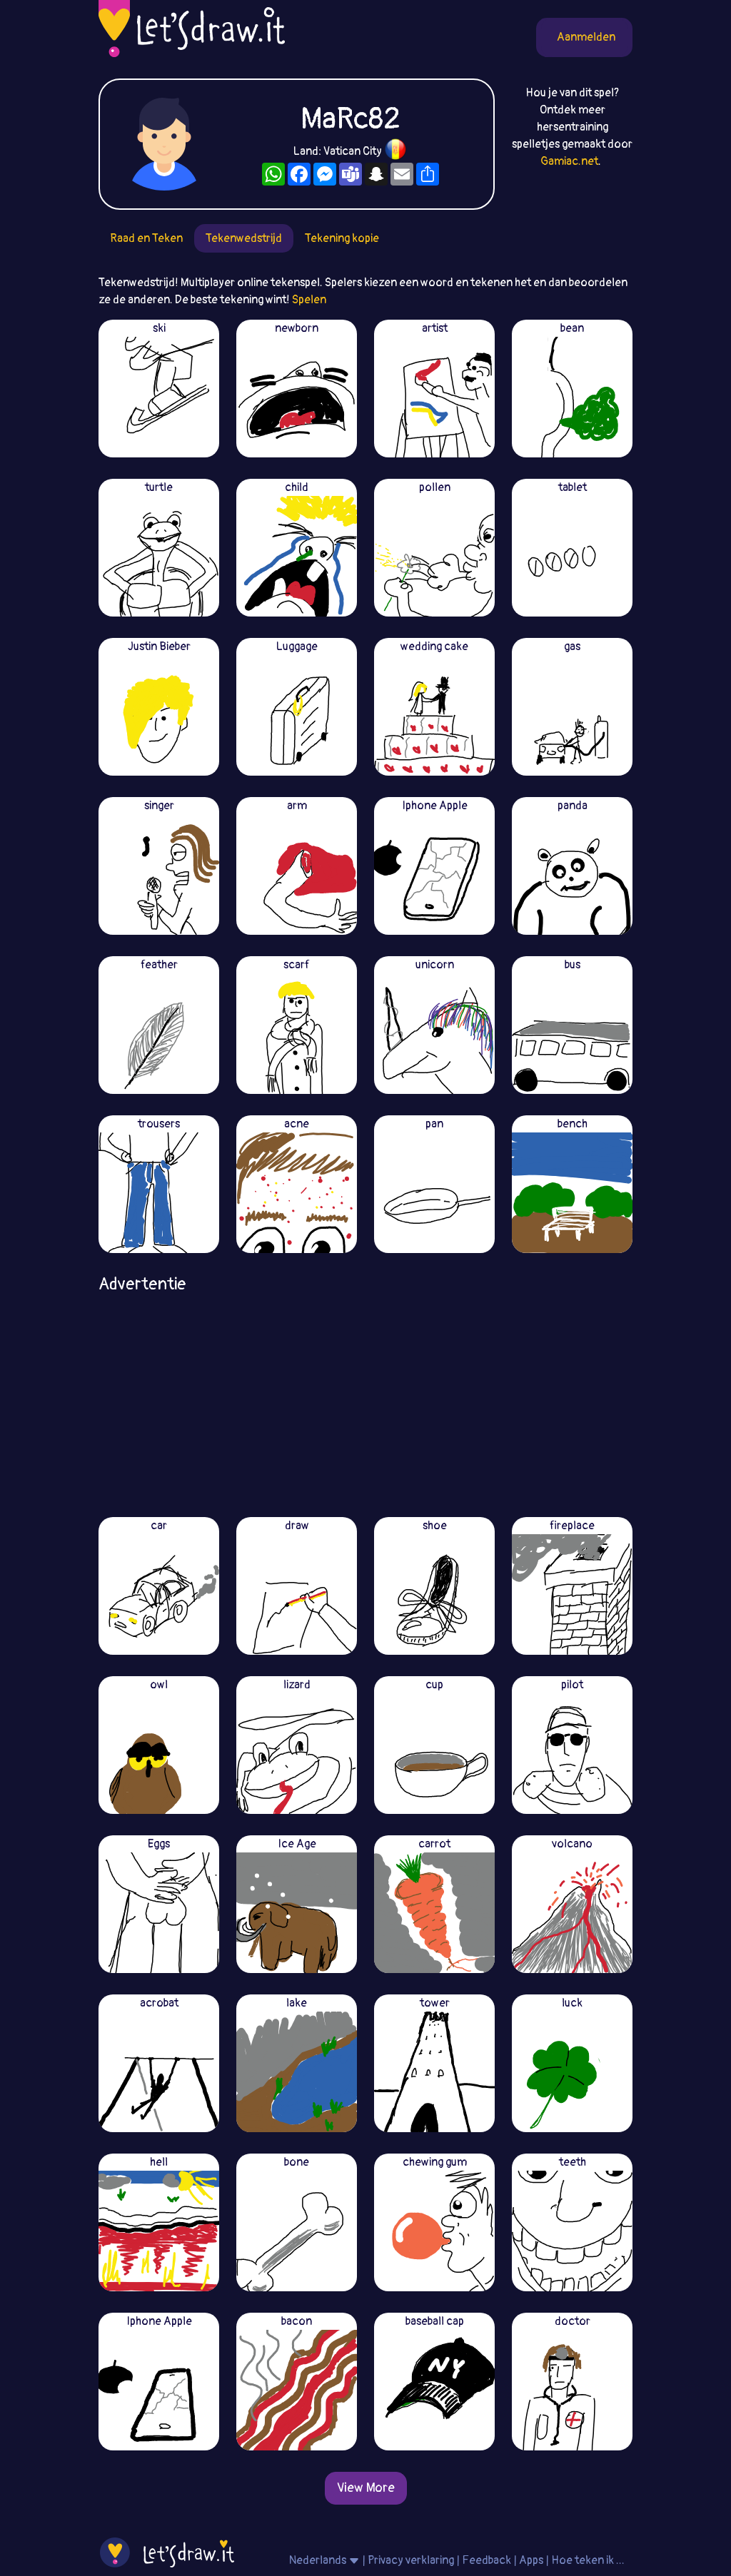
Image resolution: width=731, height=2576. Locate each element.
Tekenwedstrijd (244, 238)
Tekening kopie (342, 238)
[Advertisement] (365, 1400)
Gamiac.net (569, 161)
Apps (531, 2560)
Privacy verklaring (411, 2560)
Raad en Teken (146, 238)
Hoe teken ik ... (588, 2560)
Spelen (309, 300)
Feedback (487, 2560)
